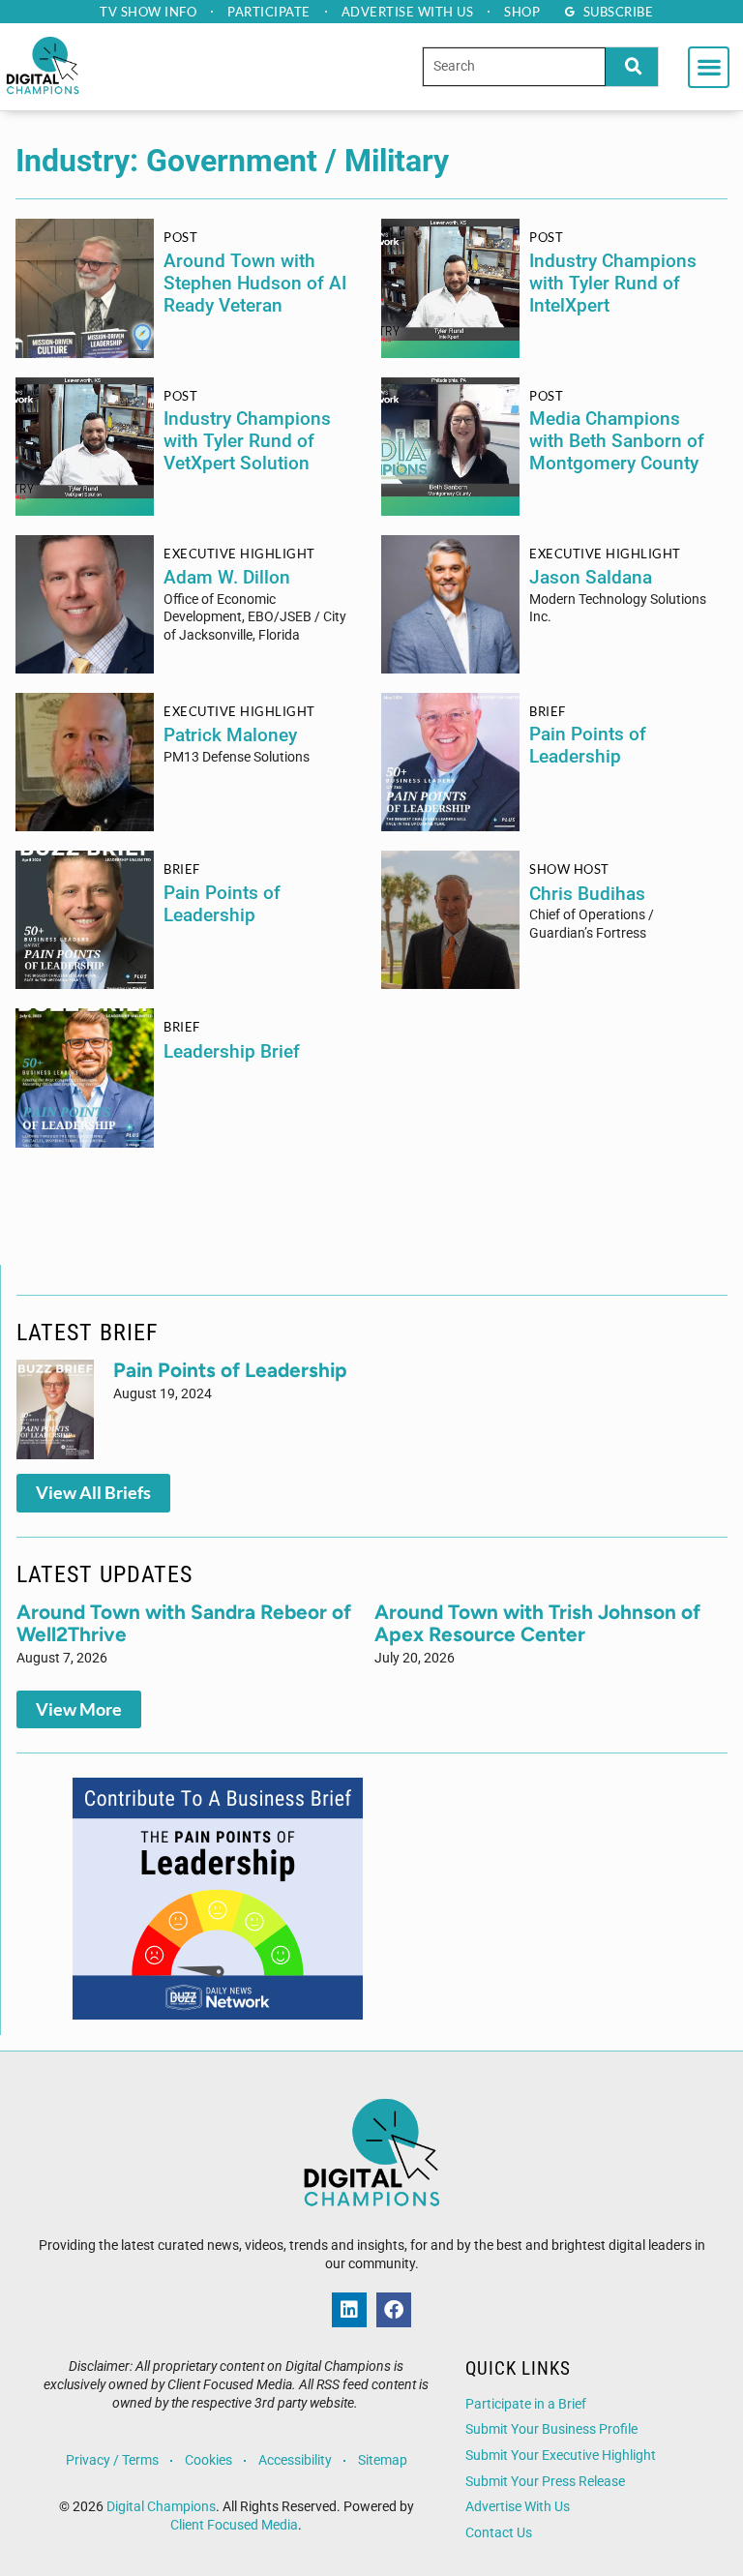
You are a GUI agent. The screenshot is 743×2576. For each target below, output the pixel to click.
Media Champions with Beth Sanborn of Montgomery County (617, 441)
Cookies (208, 2460)
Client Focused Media (234, 2525)
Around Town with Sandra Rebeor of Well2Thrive (184, 1623)
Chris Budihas (587, 894)
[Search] (632, 66)
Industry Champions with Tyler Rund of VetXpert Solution (247, 441)
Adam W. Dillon (227, 577)
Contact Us (499, 2533)
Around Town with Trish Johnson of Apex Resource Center (537, 1623)
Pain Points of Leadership (588, 745)
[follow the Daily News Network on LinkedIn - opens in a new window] (349, 2310)
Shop (522, 12)
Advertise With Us (518, 2507)
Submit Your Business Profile (551, 2429)
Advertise (408, 12)
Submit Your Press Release (545, 2482)
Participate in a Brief (526, 2404)
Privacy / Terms (112, 2460)
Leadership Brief (232, 1051)
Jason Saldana (591, 577)
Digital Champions (161, 2507)
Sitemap (383, 2460)
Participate (269, 12)
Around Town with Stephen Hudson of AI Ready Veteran (255, 283)
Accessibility (295, 2460)
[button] (709, 67)
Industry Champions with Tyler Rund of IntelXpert (613, 283)
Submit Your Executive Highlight (561, 2456)
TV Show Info (148, 12)
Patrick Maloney (230, 735)
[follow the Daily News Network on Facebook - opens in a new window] (394, 2310)
